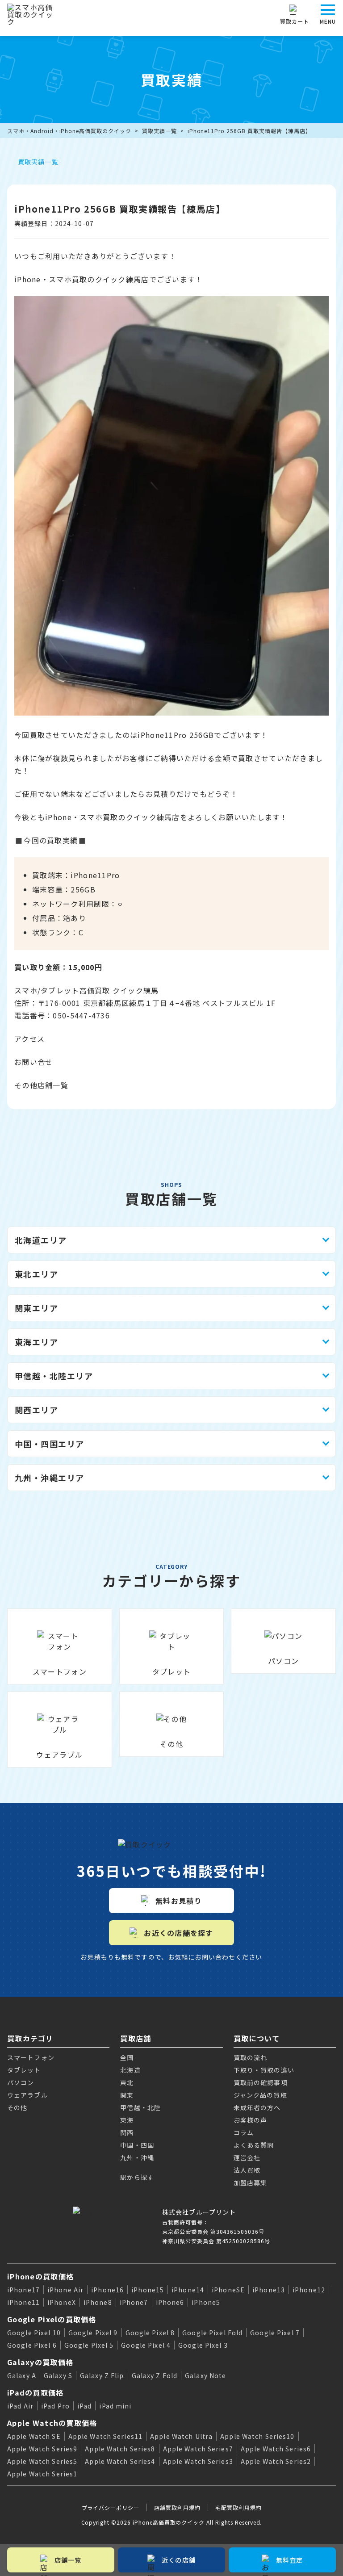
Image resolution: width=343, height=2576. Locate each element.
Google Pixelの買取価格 (52, 2319)
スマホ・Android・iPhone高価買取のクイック (69, 131)
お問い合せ (33, 1062)
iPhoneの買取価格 (40, 2276)
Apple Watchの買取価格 (52, 2423)
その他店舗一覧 (41, 1085)
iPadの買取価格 (36, 2392)
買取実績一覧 (159, 131)
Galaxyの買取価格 (40, 2362)
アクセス (29, 1039)
